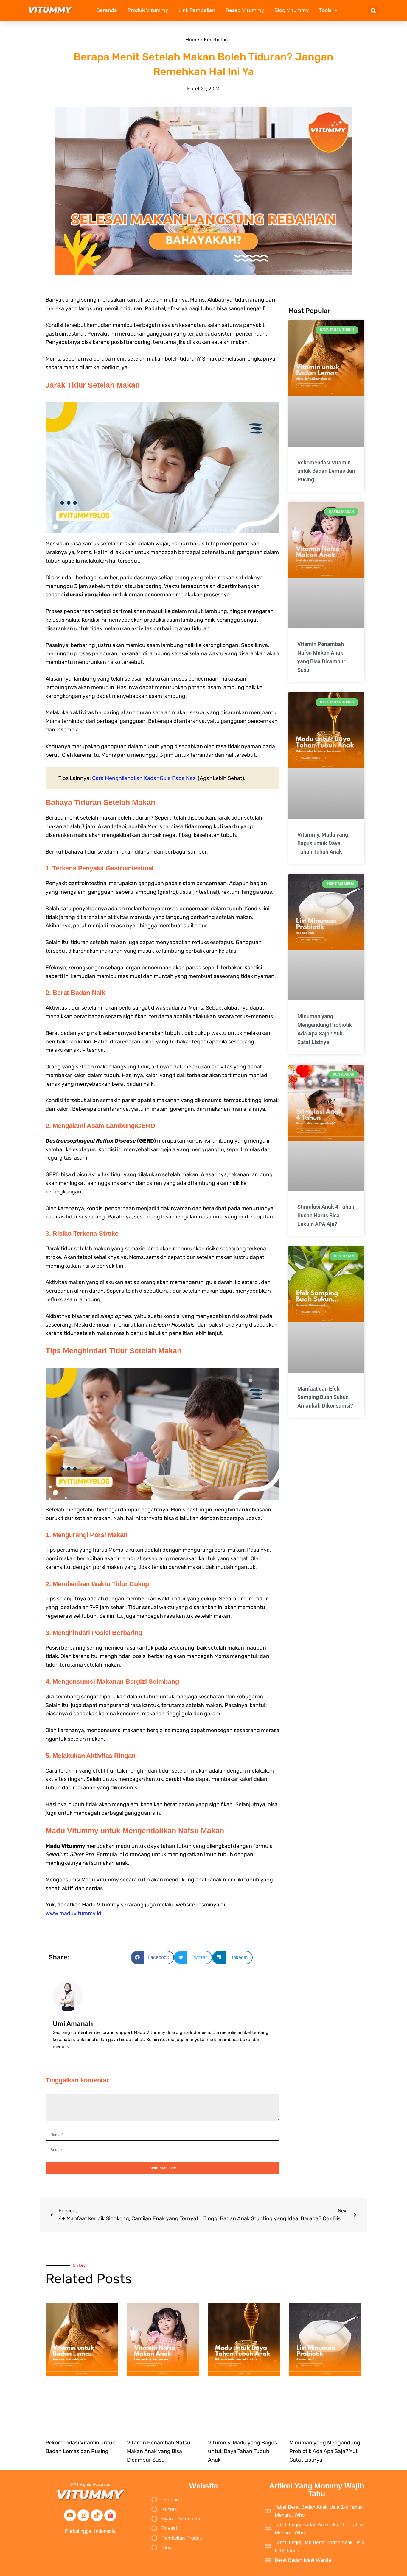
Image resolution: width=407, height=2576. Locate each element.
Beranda (107, 10)
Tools (325, 10)
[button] (373, 11)
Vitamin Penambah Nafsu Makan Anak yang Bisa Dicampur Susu (159, 2451)
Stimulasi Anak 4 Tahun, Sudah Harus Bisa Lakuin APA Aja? (326, 1215)
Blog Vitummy (292, 10)
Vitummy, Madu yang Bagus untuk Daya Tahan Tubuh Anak (323, 843)
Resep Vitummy (245, 10)
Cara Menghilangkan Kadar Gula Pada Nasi (144, 778)
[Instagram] (83, 2515)
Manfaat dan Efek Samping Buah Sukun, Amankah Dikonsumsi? (325, 1397)
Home (192, 40)
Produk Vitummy (148, 10)
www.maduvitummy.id (73, 1913)
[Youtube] (70, 2515)
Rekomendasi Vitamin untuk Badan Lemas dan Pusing (326, 471)
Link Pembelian (197, 10)
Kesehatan (216, 40)
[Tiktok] (97, 2515)
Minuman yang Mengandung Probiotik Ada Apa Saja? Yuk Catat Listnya (325, 2451)
